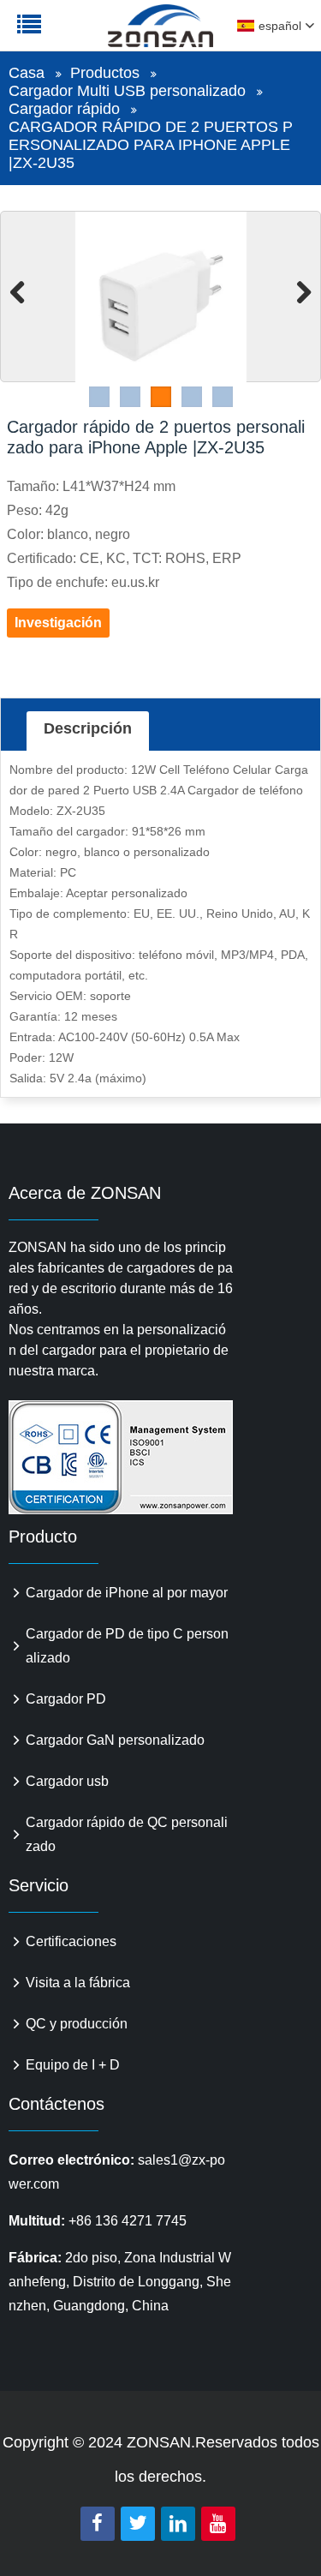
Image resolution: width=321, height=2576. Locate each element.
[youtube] (218, 2524)
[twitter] (138, 2524)
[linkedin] (178, 2524)
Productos (105, 73)
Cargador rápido (64, 109)
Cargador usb (67, 1781)
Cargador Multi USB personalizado (127, 91)
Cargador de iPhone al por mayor (127, 1593)
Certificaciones (71, 1941)
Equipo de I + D (73, 2065)
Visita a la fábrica (78, 1983)
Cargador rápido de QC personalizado (127, 1834)
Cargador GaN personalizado (115, 1740)
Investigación (58, 623)
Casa (27, 73)
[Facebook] (98, 2524)
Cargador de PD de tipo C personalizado (127, 1646)
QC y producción (77, 2024)
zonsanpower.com (122, 35)
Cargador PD (66, 1699)
